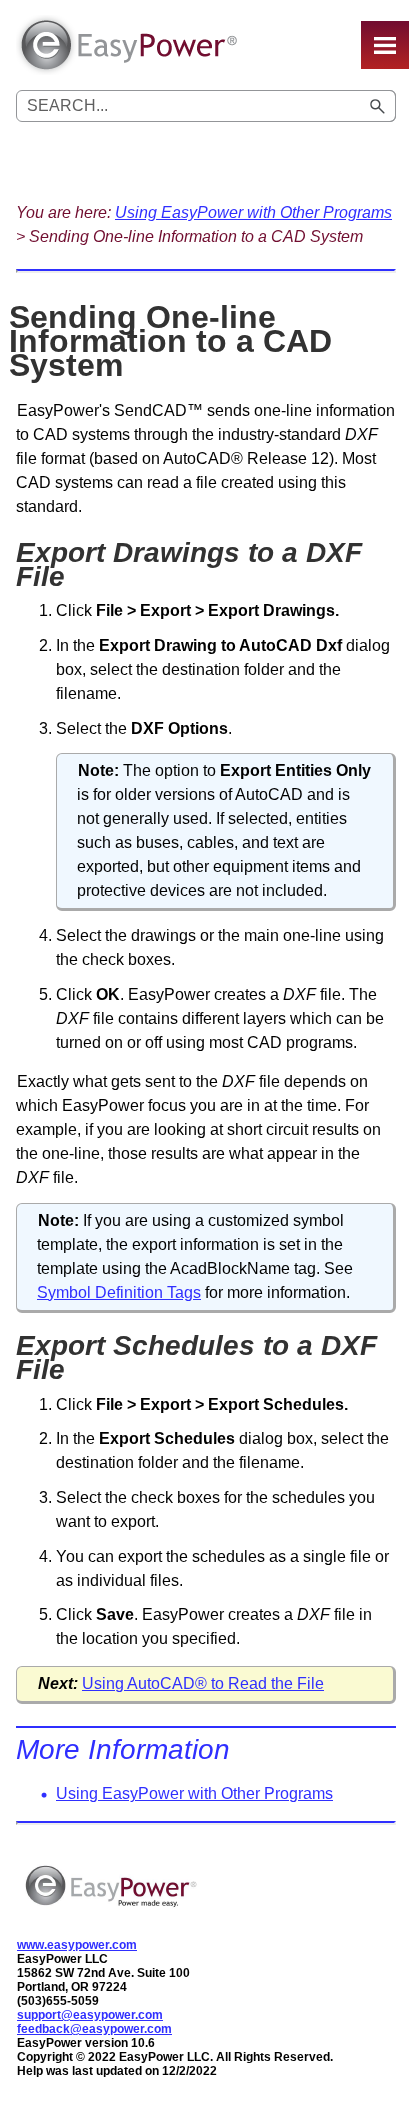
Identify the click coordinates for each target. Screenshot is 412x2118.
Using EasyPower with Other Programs (253, 212)
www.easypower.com (77, 1945)
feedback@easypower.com (94, 2029)
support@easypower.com (90, 2015)
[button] (378, 106)
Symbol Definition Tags (119, 1292)
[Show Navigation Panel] (385, 45)
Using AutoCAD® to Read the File (203, 1683)
